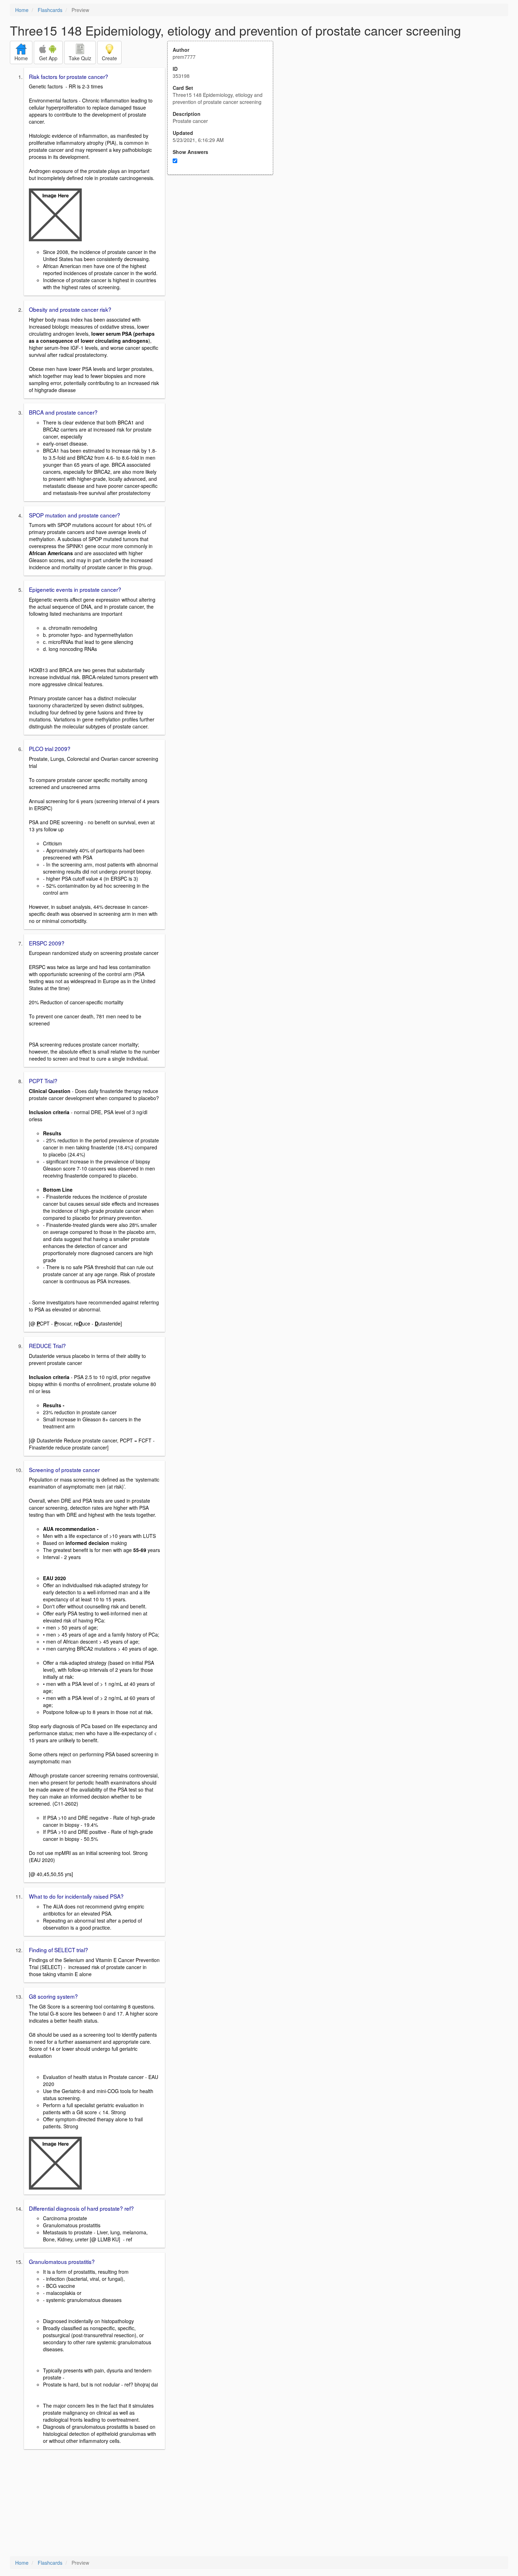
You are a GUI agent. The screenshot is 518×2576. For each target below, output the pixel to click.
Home (22, 10)
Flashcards (50, 10)
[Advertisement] (224, 244)
